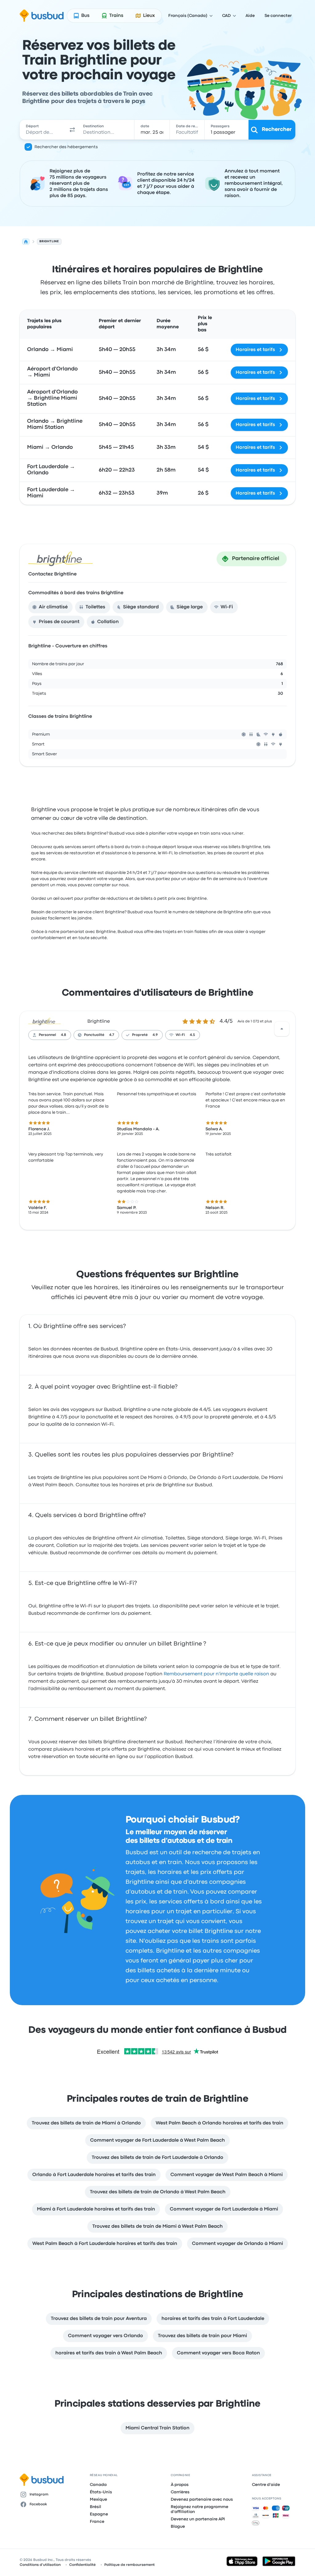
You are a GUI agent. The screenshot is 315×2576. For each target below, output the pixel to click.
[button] (72, 130)
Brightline (99, 1021)
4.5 (192, 1035)
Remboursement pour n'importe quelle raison (216, 1674)
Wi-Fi (180, 1035)
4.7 (112, 1035)
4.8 (64, 1035)
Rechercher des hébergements (66, 147)
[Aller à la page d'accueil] (42, 16)
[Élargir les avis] (282, 1029)
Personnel (47, 1035)
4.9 (155, 1035)
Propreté (140, 1035)
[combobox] (44, 130)
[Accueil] (26, 242)
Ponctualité (94, 1035)
